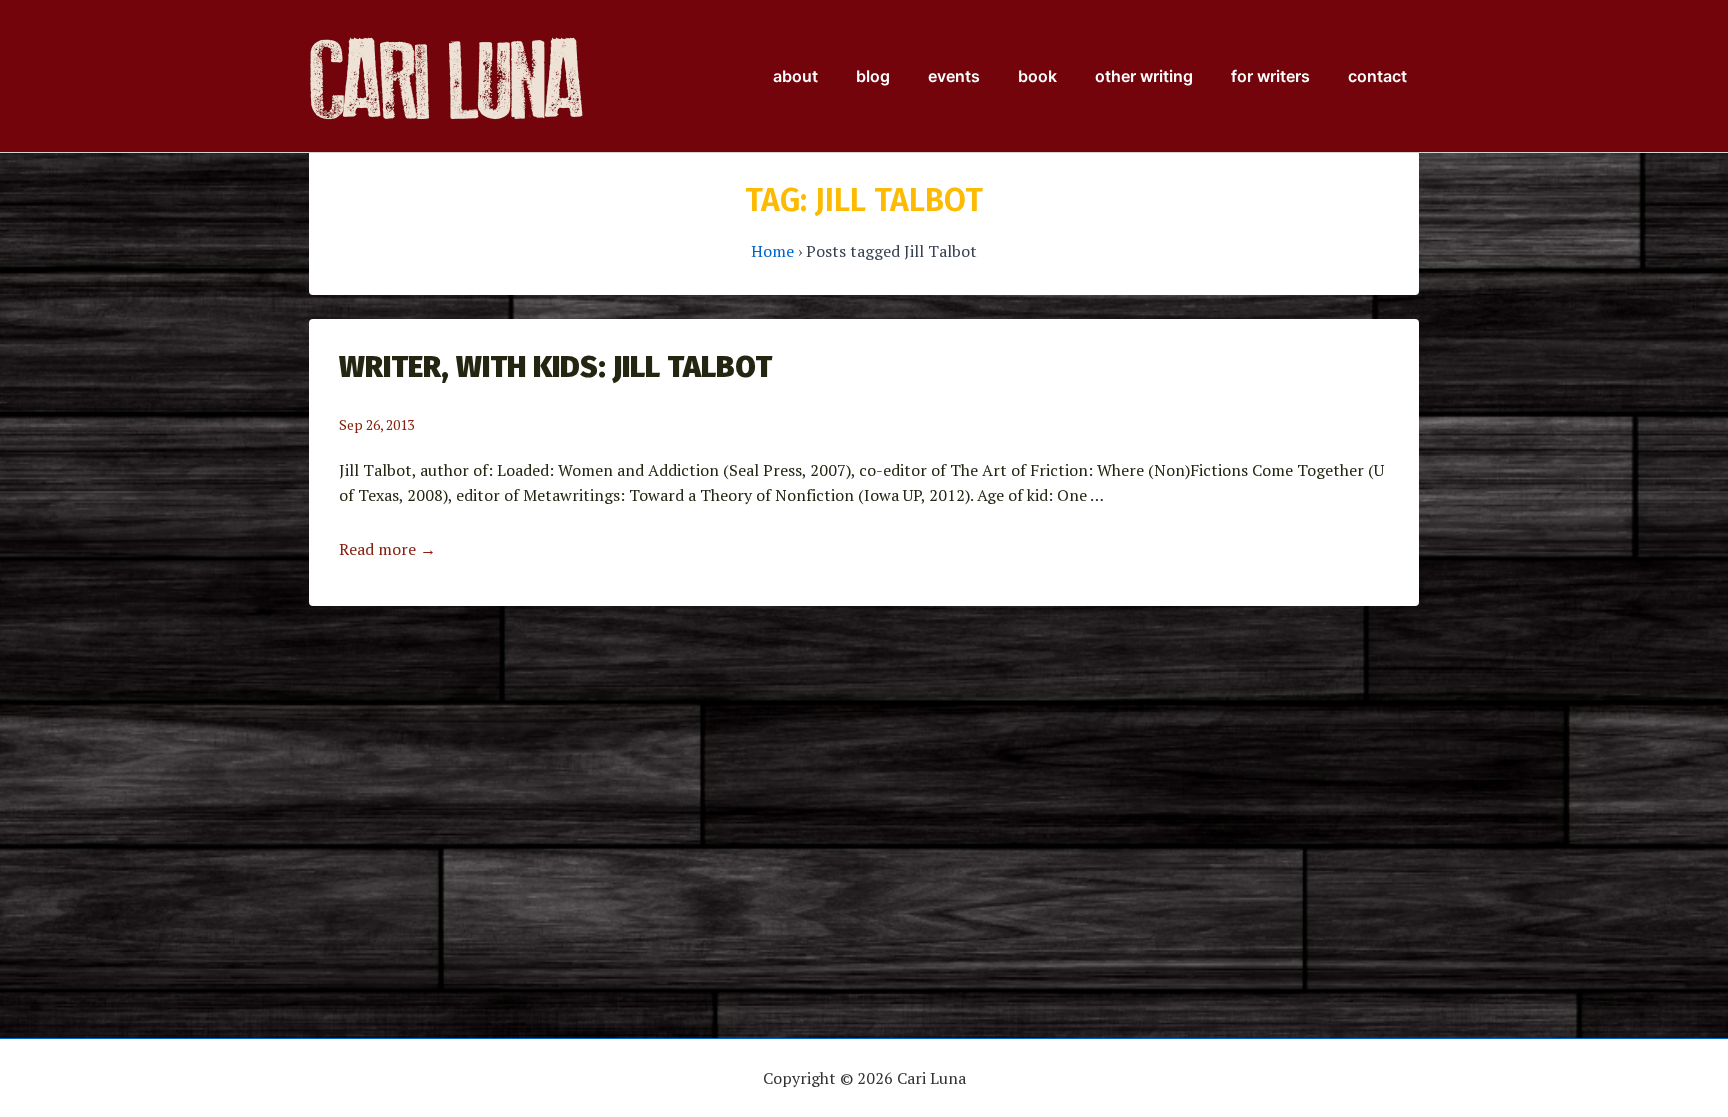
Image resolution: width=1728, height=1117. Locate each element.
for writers (1270, 76)
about (795, 76)
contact (1377, 76)
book (1037, 76)
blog (873, 76)
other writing (1144, 76)
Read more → (387, 549)
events (954, 76)
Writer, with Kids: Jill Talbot (555, 367)
